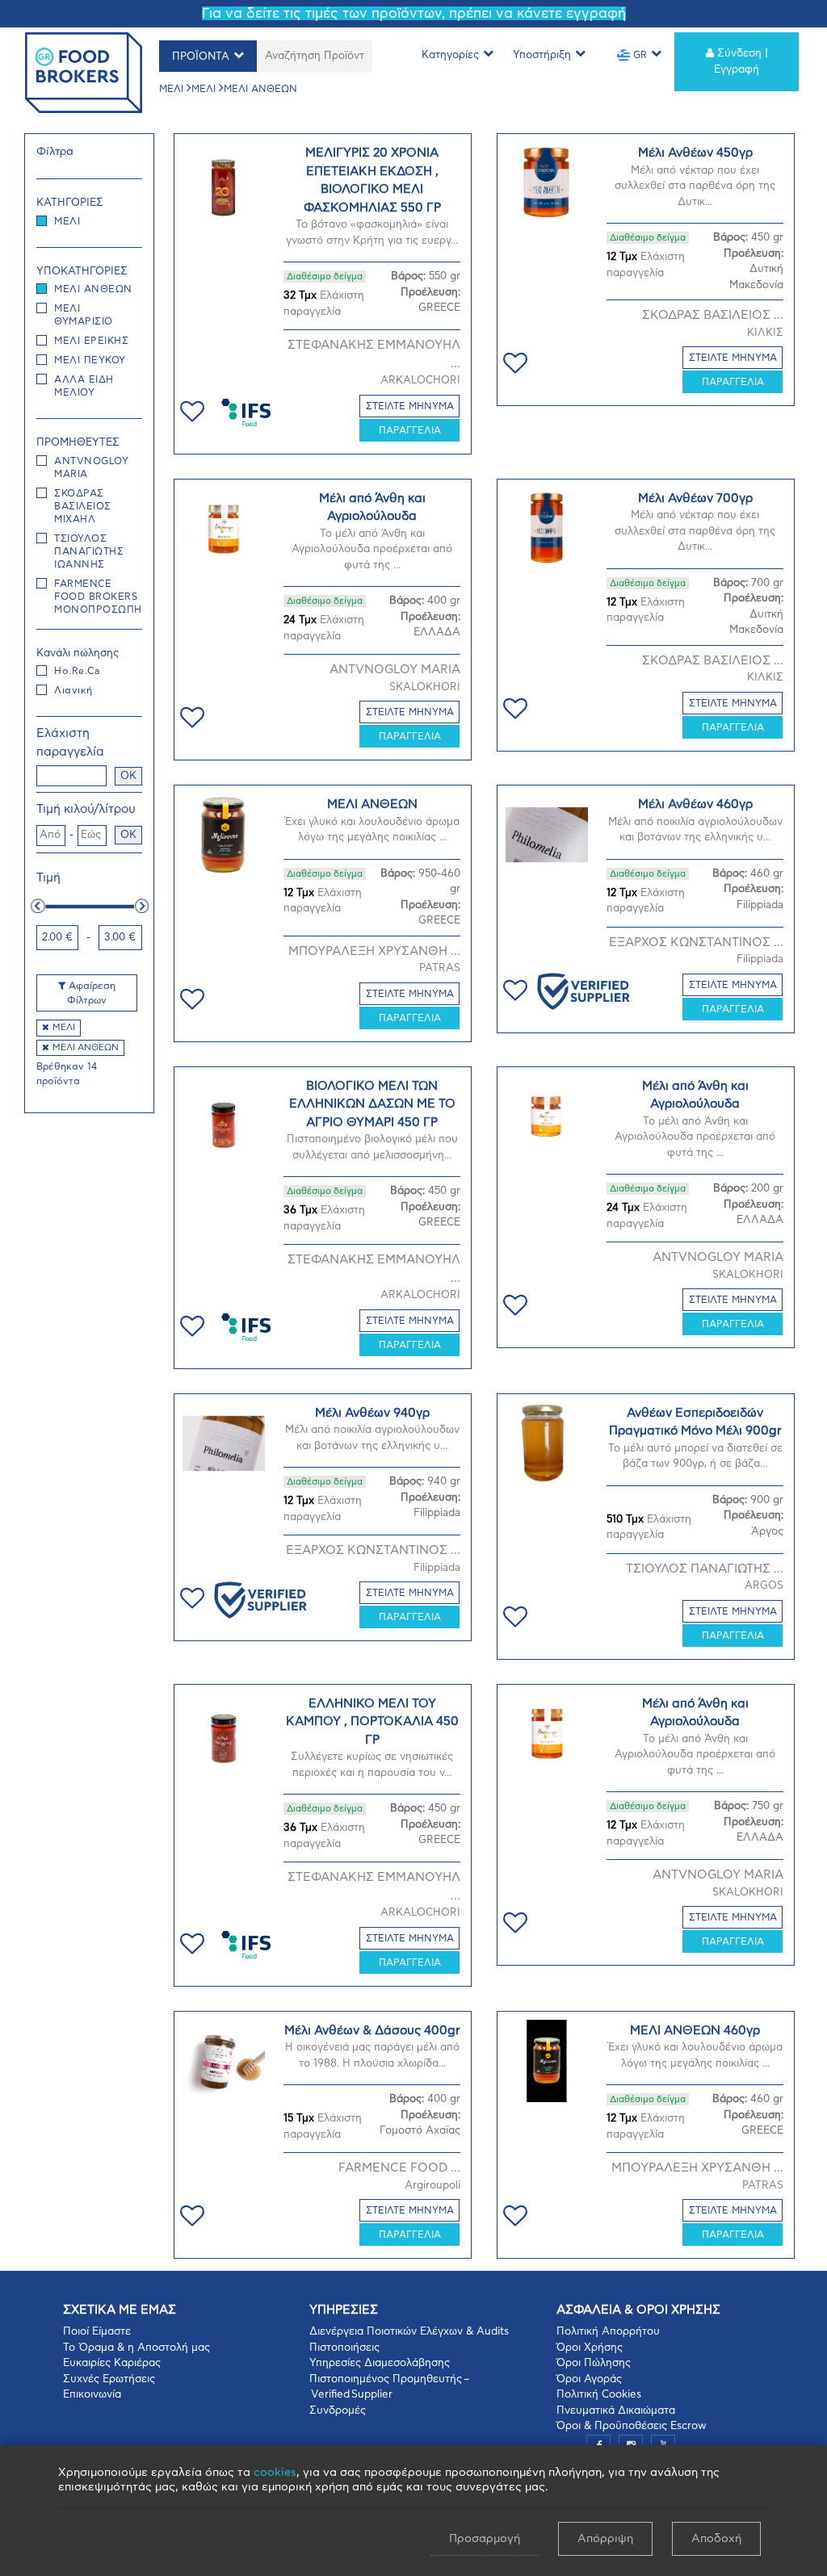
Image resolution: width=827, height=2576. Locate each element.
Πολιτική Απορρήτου (608, 2332)
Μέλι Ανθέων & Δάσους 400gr (372, 2031)
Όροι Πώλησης (594, 2363)
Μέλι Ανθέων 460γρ (695, 804)
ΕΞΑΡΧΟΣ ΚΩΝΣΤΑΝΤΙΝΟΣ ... (696, 942)
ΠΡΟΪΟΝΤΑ (201, 57)
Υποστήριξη (542, 55)
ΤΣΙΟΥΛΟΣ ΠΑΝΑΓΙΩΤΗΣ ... (705, 1569)
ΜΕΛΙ (171, 89)
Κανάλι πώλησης (78, 653)
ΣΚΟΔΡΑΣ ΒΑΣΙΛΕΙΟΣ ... (713, 315)
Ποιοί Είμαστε (97, 2332)
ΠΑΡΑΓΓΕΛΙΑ (410, 430)
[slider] (38, 906)
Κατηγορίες (450, 55)
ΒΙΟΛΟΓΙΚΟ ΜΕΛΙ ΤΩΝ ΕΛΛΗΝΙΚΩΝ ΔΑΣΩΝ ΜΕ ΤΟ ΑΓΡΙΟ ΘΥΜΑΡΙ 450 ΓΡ (372, 1104)
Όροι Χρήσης (590, 2348)
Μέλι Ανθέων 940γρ (372, 1413)
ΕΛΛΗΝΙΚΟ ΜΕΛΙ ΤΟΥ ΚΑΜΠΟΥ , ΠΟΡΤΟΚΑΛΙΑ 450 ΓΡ (372, 1722)
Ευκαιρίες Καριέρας (112, 2363)
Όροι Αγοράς (589, 2379)
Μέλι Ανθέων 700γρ (695, 498)
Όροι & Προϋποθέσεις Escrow (632, 2426)
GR (638, 55)
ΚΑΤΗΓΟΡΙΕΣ (70, 203)
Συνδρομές (338, 2411)
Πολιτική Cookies (599, 2395)
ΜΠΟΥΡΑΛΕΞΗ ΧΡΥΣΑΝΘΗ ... (374, 951)
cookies (275, 2473)
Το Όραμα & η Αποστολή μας (136, 2348)
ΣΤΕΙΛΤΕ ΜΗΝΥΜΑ (410, 406)
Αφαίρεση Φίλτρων (90, 993)
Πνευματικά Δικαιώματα (616, 2411)
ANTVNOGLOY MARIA (395, 670)
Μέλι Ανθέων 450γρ (695, 153)
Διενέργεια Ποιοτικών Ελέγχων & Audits (409, 2332)
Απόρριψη (605, 2539)
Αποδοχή (716, 2539)
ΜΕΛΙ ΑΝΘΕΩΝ (260, 89)
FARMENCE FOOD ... (399, 2168)
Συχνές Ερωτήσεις (109, 2379)
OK (128, 776)
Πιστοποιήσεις (344, 2348)
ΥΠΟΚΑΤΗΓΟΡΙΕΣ (82, 272)
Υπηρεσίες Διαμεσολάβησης (380, 2363)
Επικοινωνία (92, 2395)
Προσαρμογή (485, 2539)
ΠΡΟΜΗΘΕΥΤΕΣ (78, 443)
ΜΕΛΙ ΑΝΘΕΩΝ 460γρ (695, 2031)
